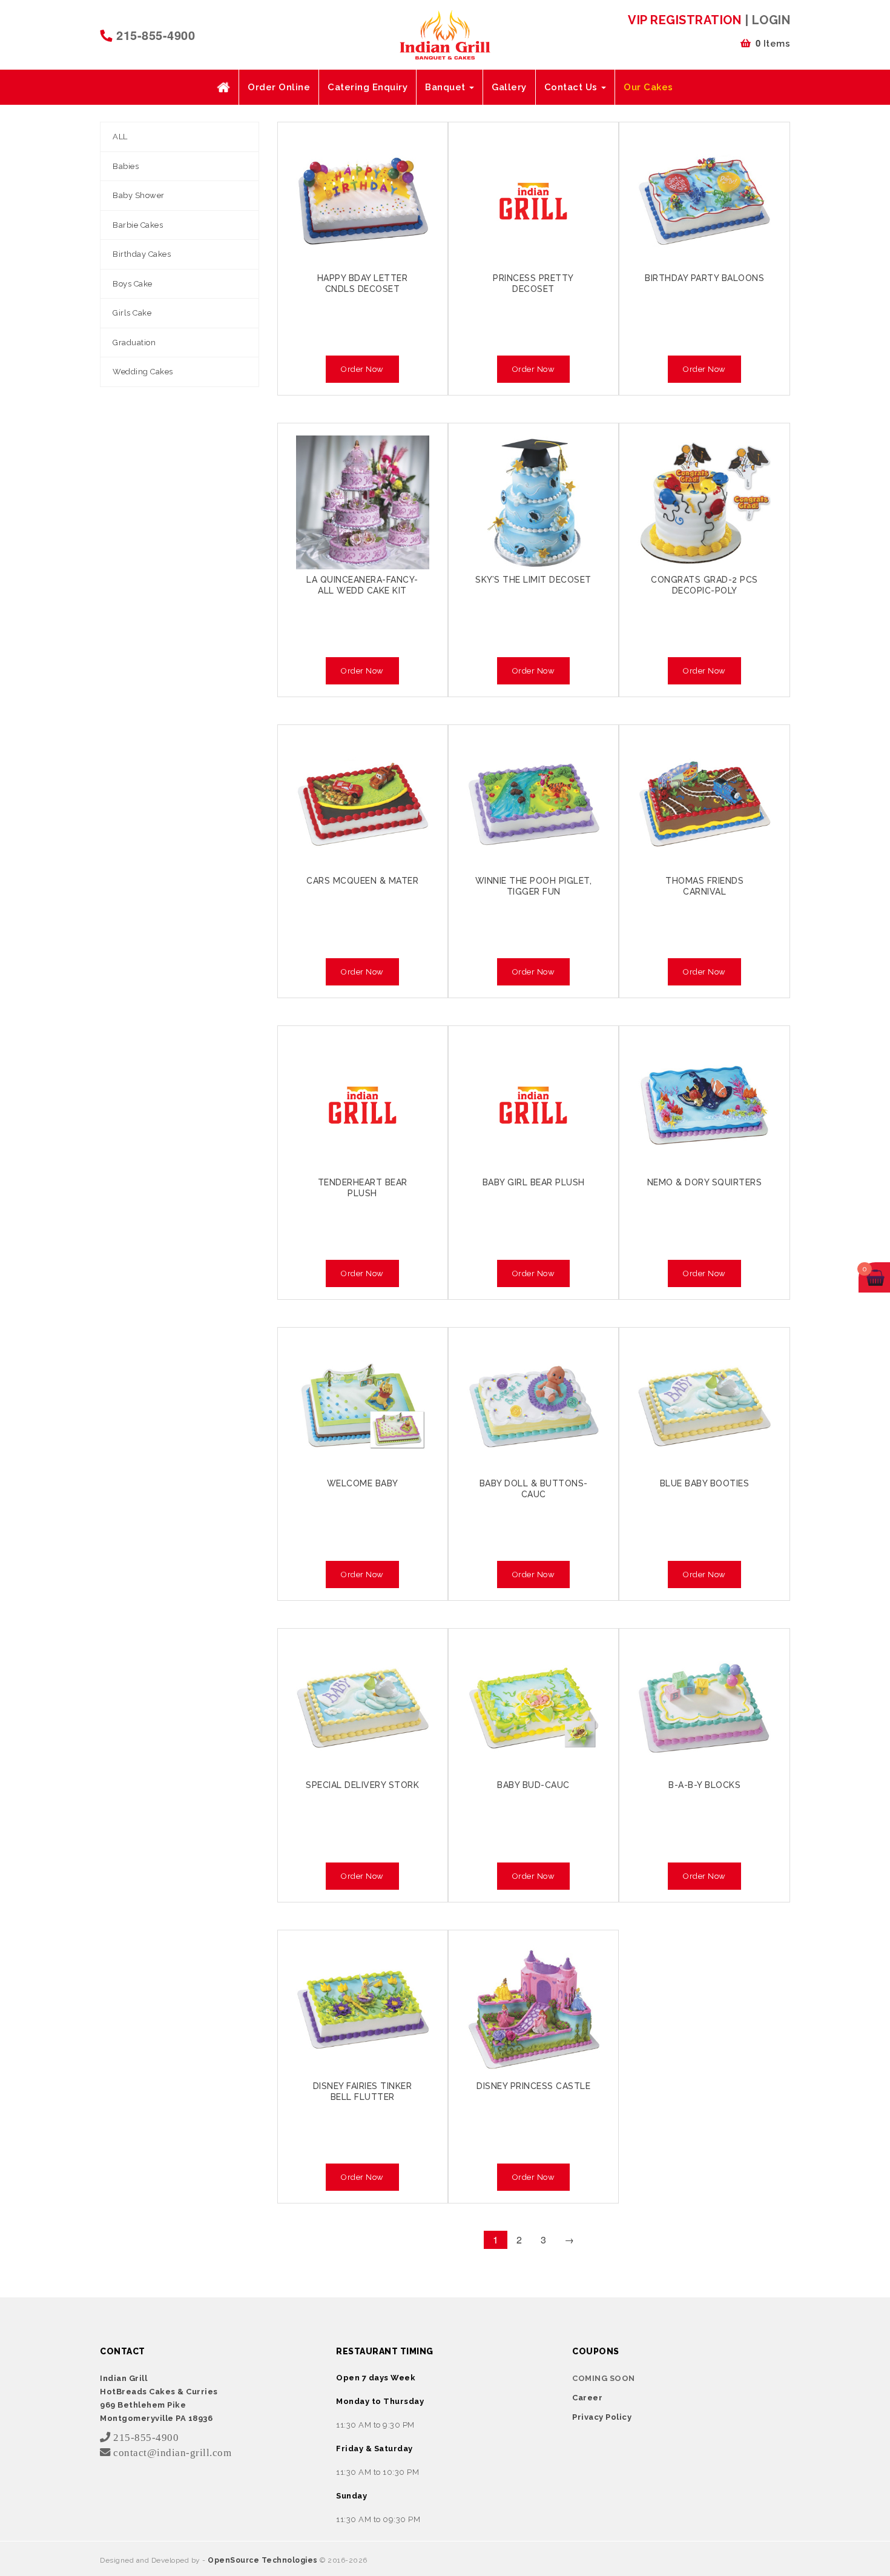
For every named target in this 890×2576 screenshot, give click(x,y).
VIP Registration (684, 20)
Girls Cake (132, 313)
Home (223, 87)
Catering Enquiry (368, 87)
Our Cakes (648, 87)
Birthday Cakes (142, 254)
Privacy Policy (602, 2417)
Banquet (447, 87)
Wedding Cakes (143, 372)
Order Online (279, 87)
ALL (120, 137)
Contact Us (572, 87)
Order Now (362, 369)
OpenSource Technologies (264, 2560)
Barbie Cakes (138, 225)
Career (587, 2398)
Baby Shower (139, 195)
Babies (126, 166)
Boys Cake (133, 284)
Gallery (509, 87)
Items (773, 43)
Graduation (134, 343)
